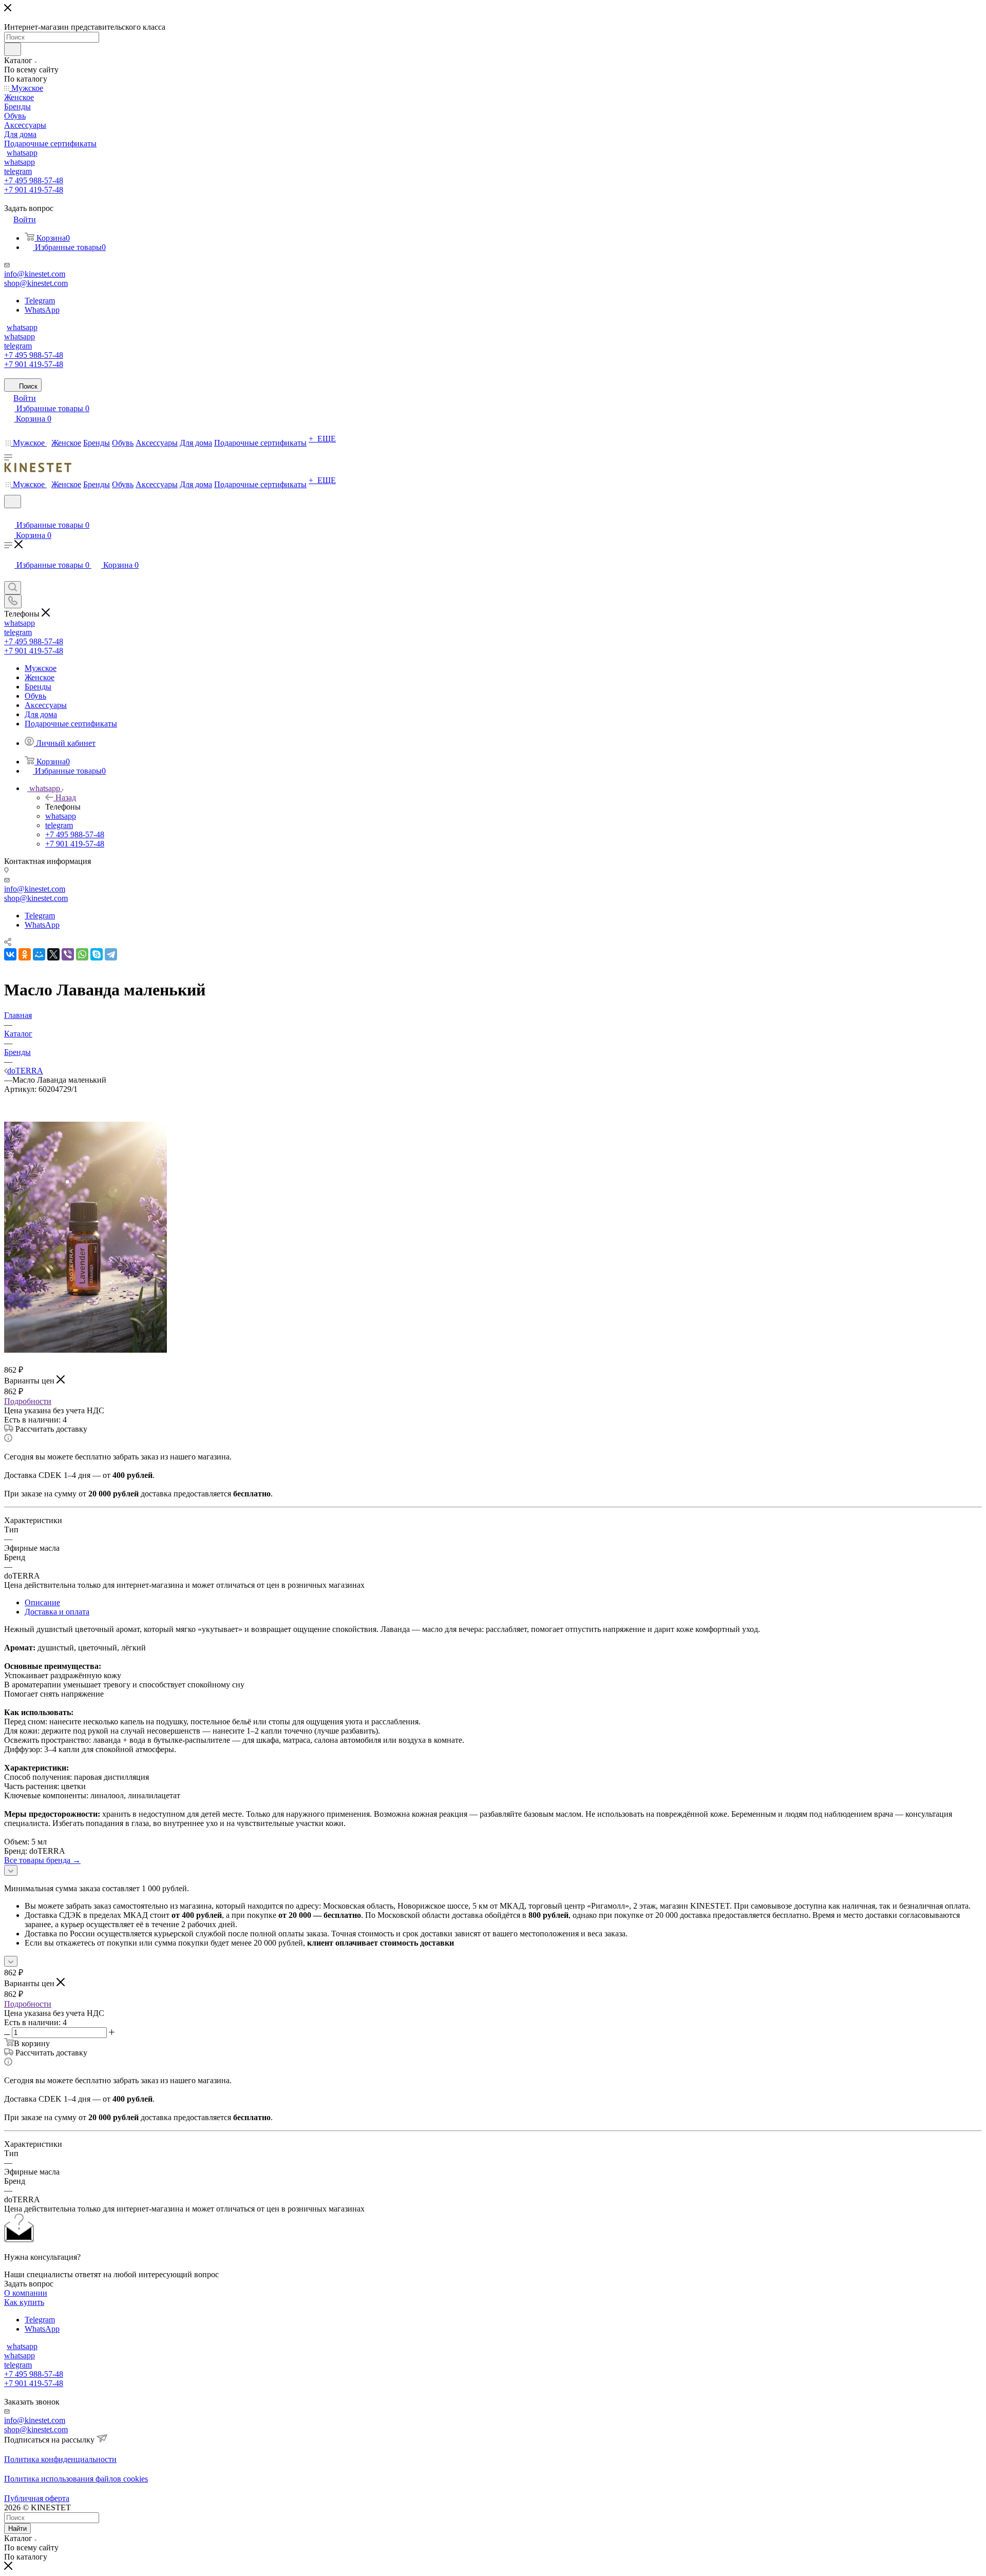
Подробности (28, 1401)
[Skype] (97, 954)
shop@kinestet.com (36, 283)
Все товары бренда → (42, 1860)
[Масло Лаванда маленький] (86, 1350)
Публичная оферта (37, 2498)
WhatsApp (42, 310)
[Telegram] (111, 954)
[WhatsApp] (82, 954)
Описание (42, 1602)
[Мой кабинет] (9, 515)
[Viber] (68, 954)
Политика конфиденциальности (60, 2459)
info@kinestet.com (35, 274)
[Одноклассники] (25, 954)
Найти (17, 2529)
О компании (26, 2293)
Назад (66, 797)
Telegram (40, 301)
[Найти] (13, 49)
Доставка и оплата (57, 1612)
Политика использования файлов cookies (76, 2479)
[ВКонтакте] (10, 954)
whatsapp (22, 153)
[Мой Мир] (39, 954)
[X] (53, 954)
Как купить (24, 2302)
